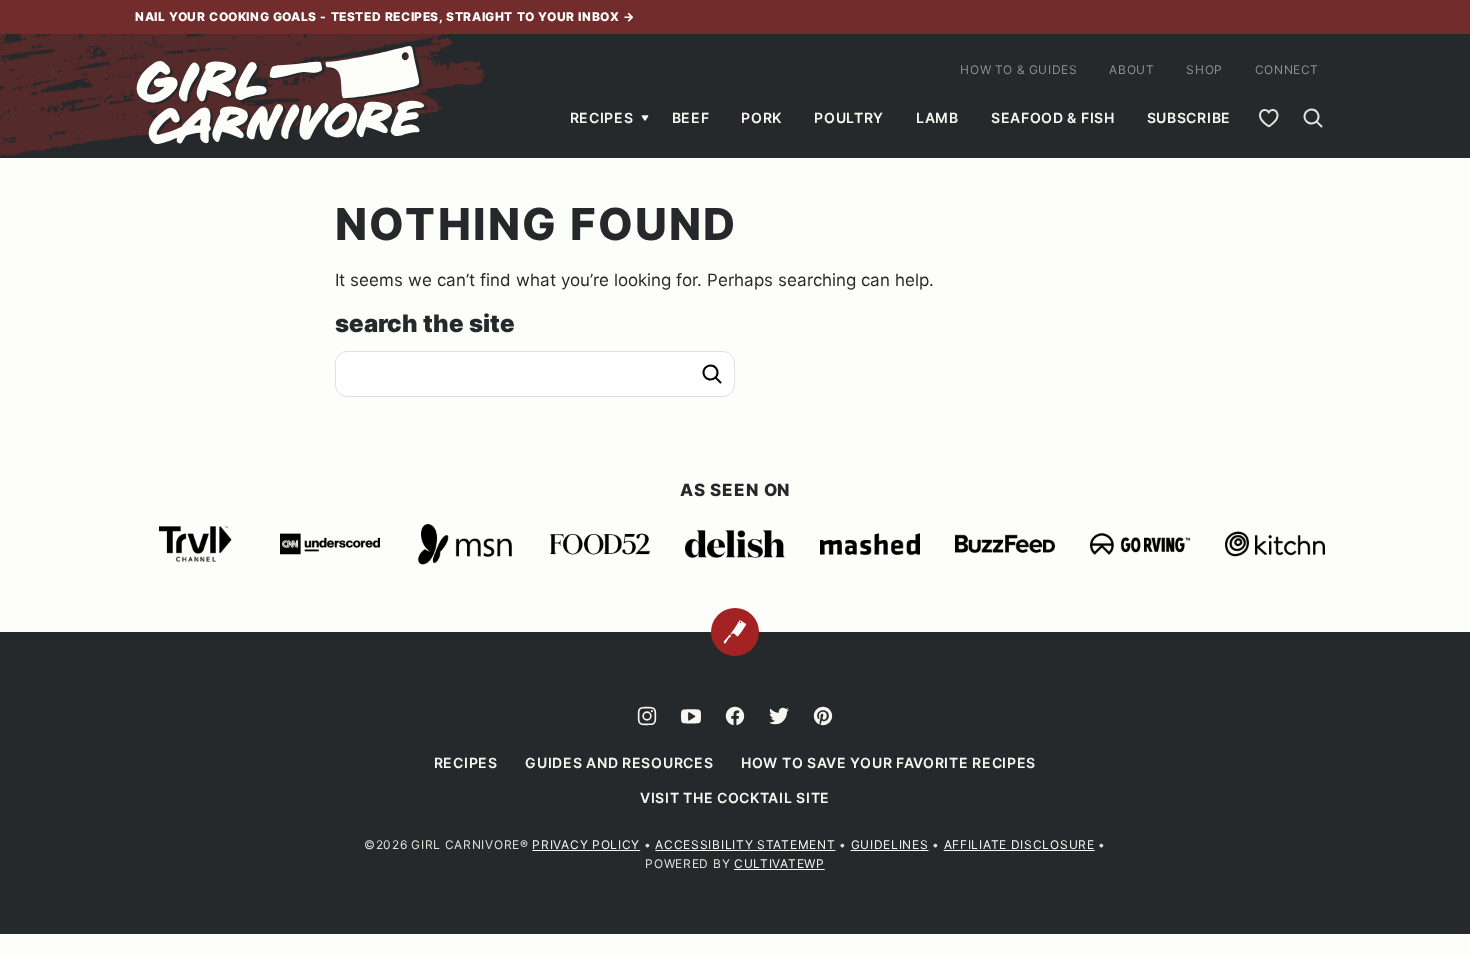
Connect (1287, 69)
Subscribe (1189, 117)
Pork (761, 117)
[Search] (1313, 118)
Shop (1204, 69)
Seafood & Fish (1053, 117)
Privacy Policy (586, 844)
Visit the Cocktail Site (735, 797)
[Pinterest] (823, 716)
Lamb (937, 117)
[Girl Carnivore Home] (282, 96)
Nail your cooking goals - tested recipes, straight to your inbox (379, 16)
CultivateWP (779, 863)
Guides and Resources (619, 762)
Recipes (602, 117)
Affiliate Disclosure (1019, 844)
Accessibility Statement (745, 844)
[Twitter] (779, 716)
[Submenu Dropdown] (645, 118)
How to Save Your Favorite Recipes (888, 762)
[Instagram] (647, 716)
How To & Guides (1018, 69)
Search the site (425, 324)
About (1131, 69)
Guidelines (890, 844)
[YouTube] (691, 716)
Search (712, 374)
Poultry (849, 117)
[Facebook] (735, 716)
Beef (691, 117)
